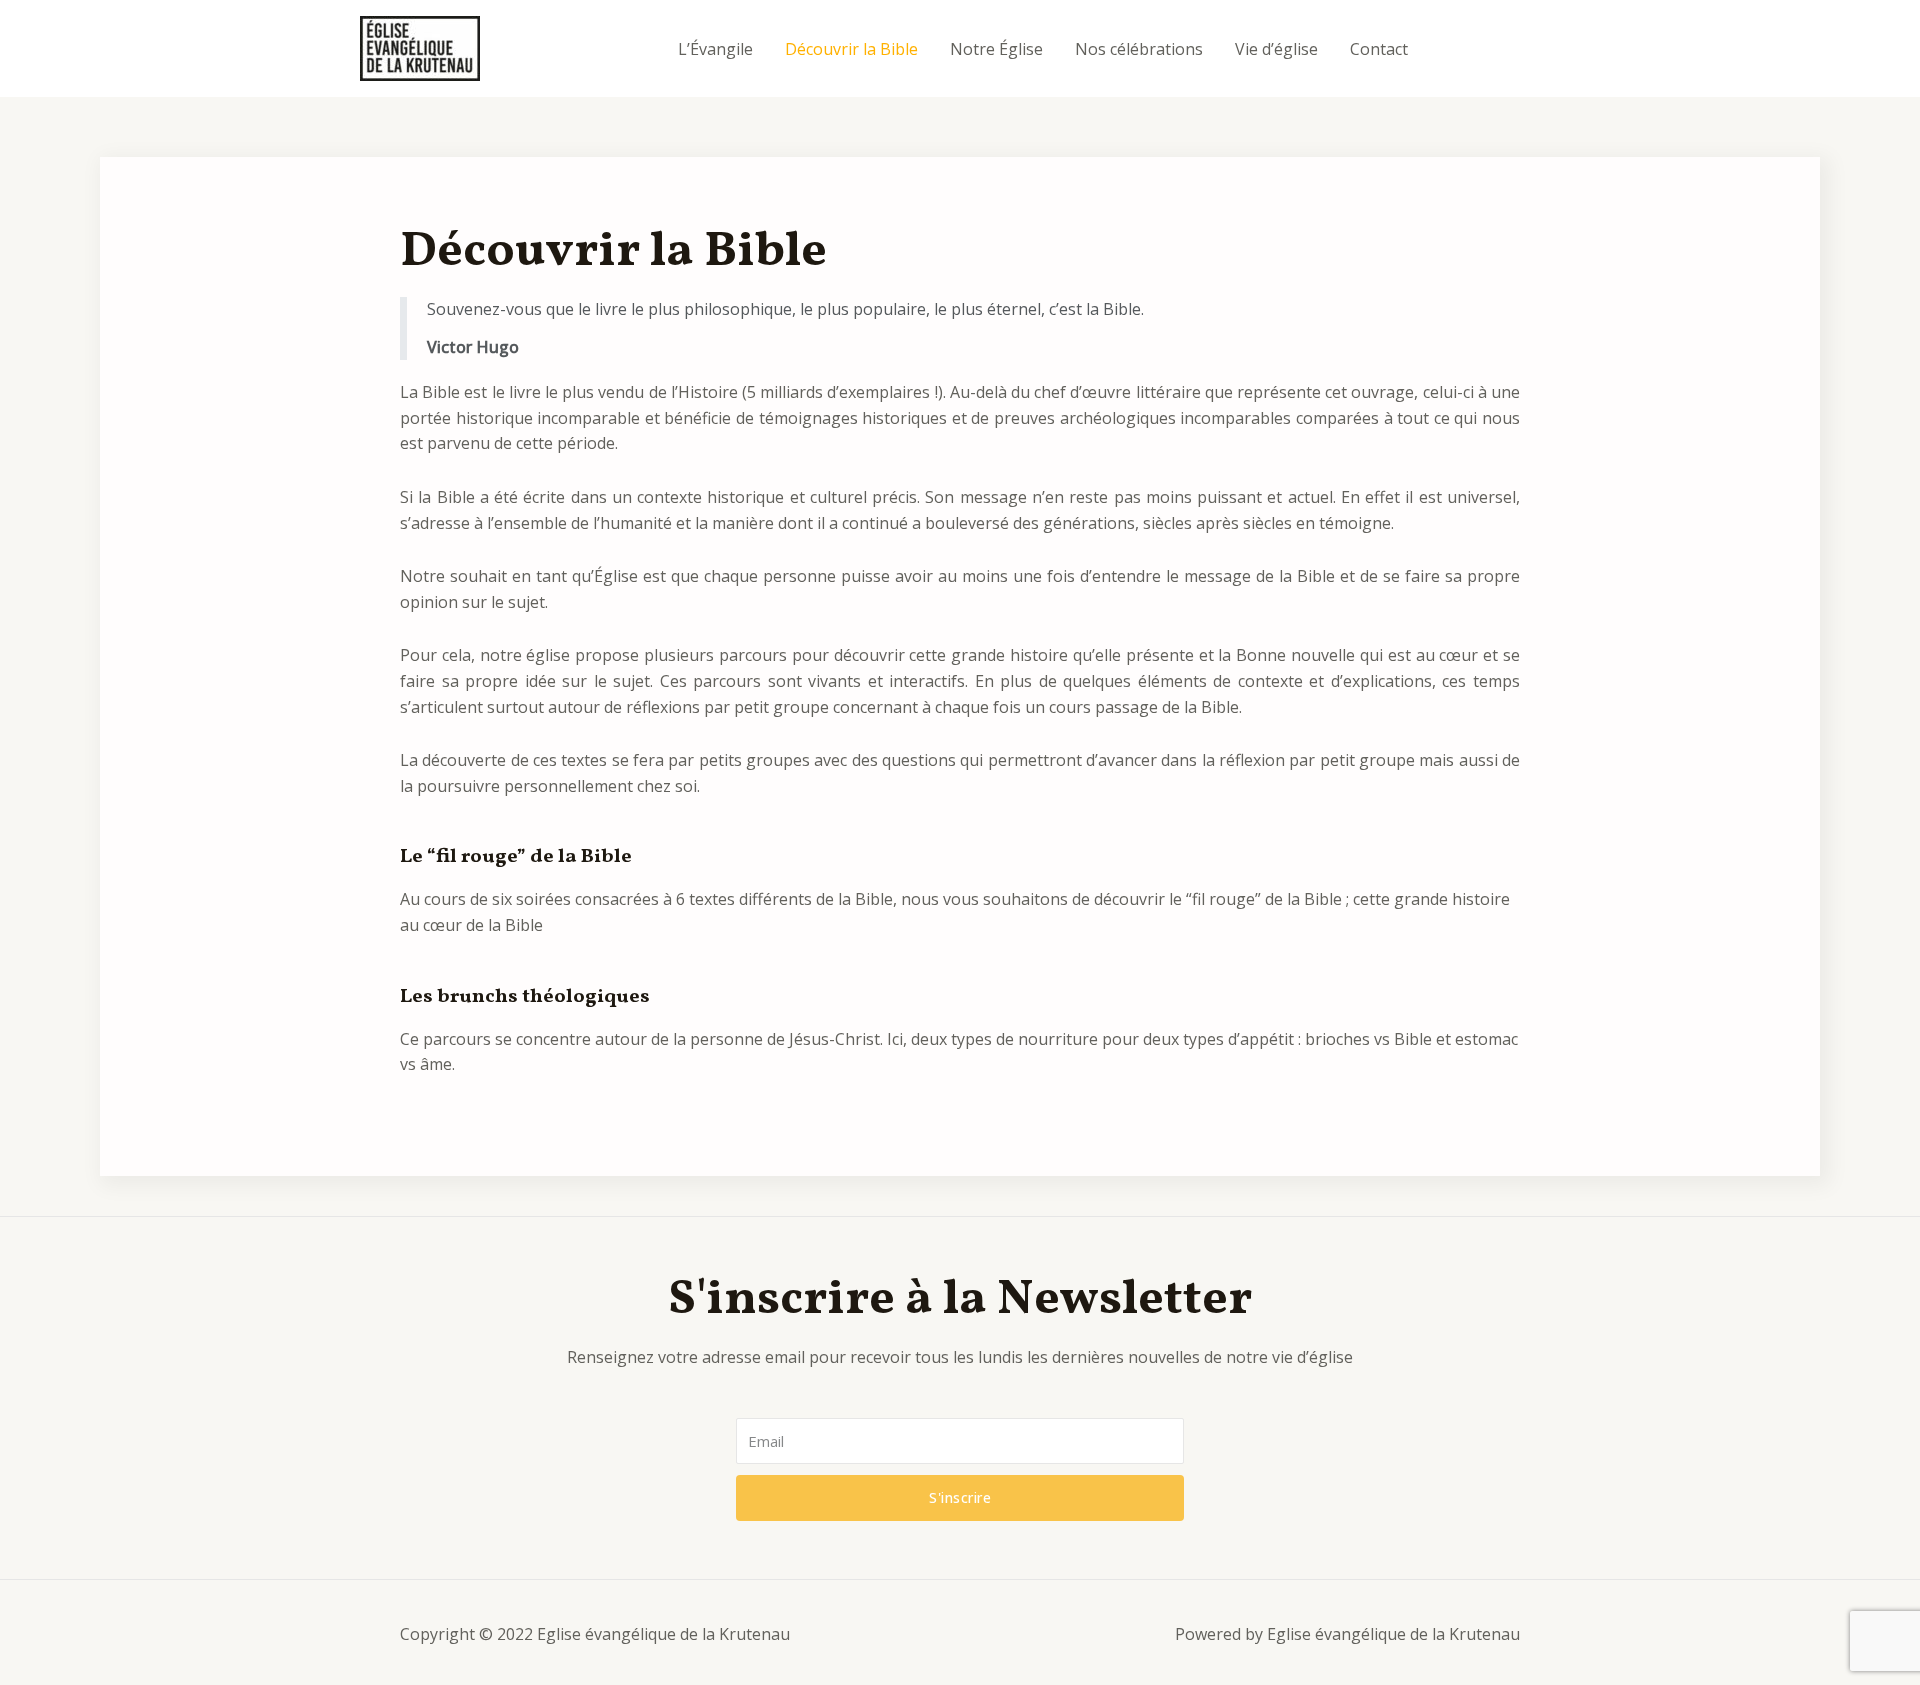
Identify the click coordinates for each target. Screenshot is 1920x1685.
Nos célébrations (1139, 49)
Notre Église (996, 49)
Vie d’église (1276, 49)
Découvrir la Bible (851, 49)
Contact (1379, 49)
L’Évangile (715, 49)
